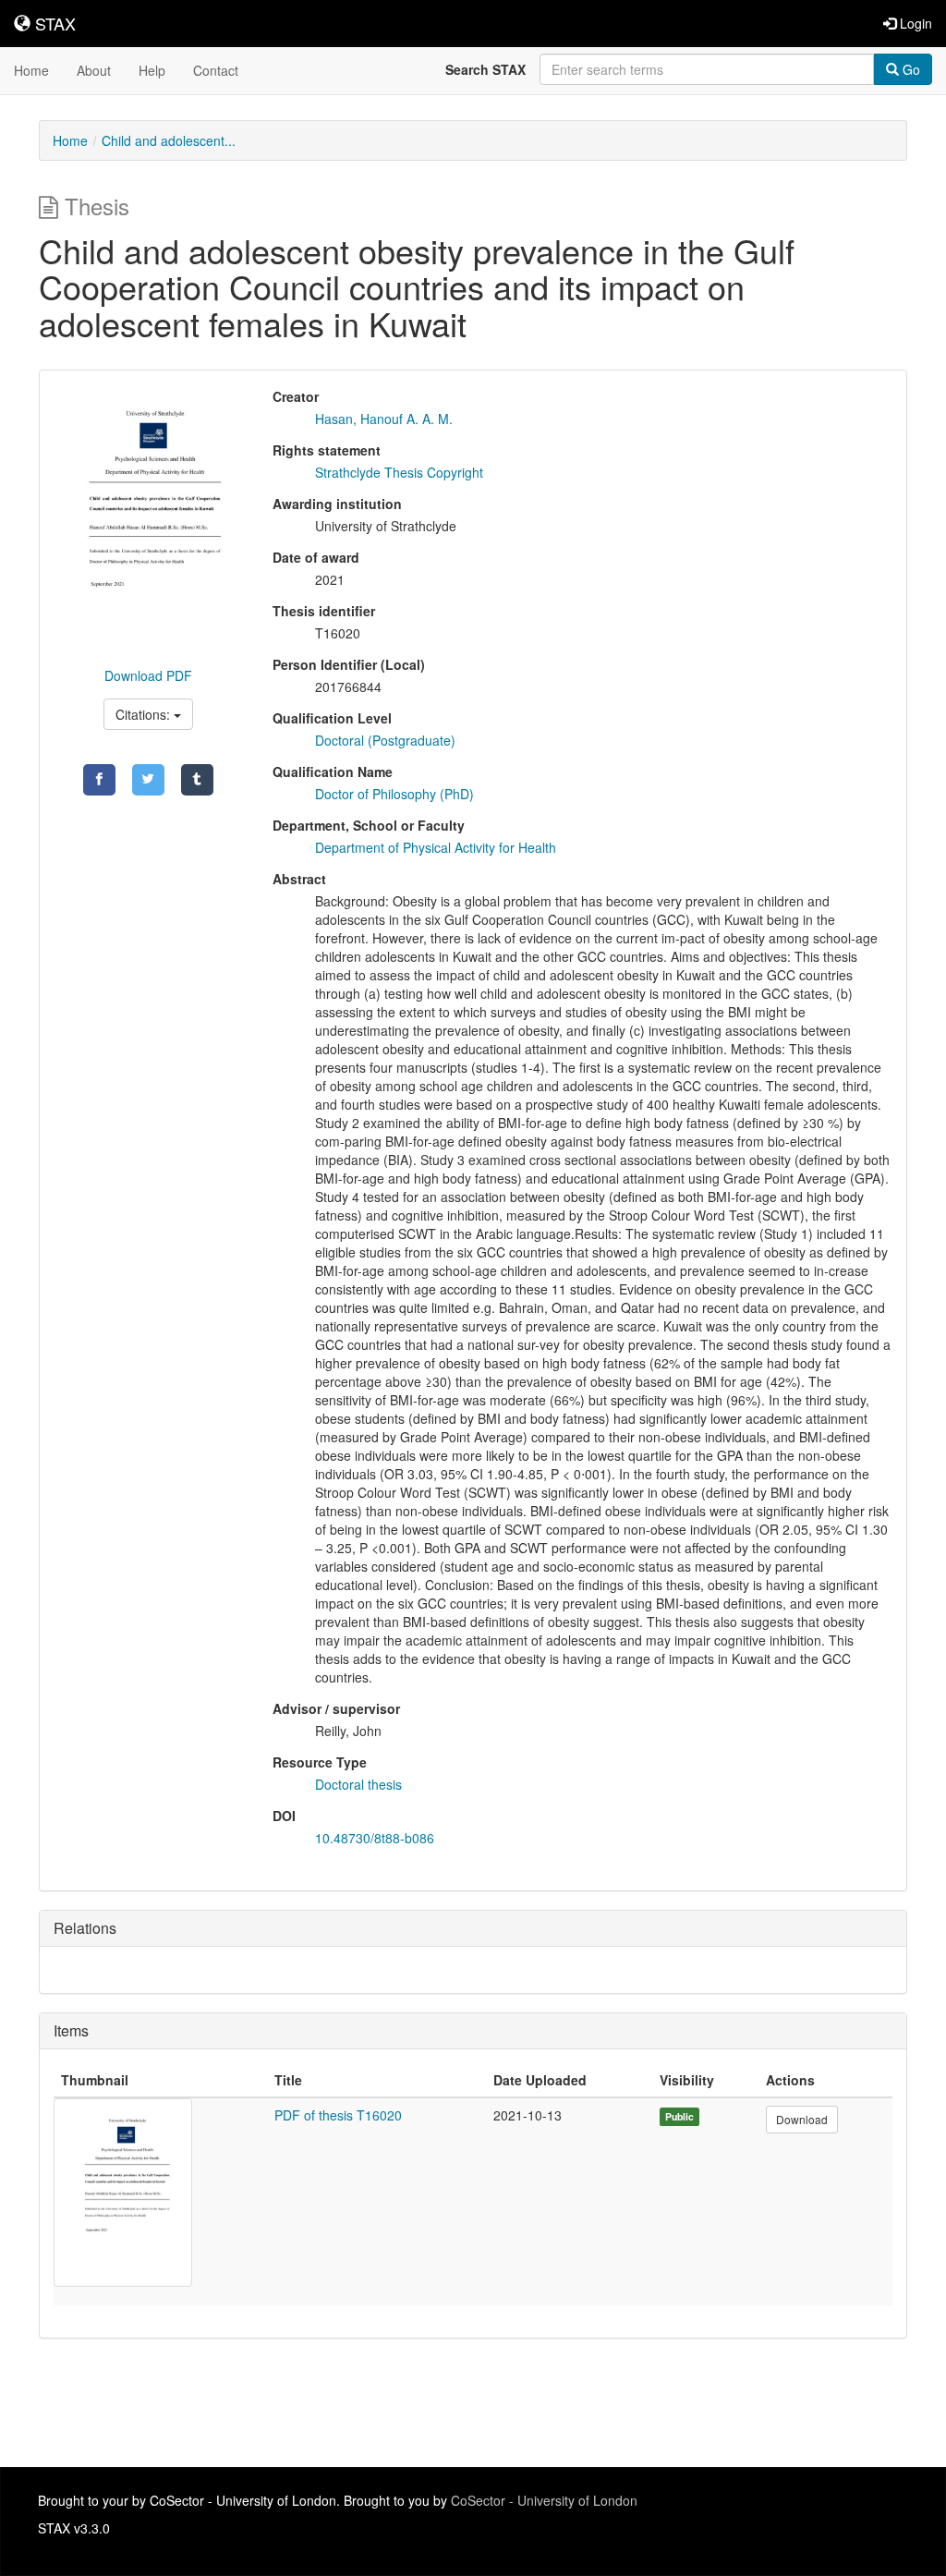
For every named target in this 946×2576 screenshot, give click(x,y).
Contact (216, 70)
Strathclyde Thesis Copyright (399, 472)
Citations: (145, 714)
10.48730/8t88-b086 (375, 1838)
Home (31, 70)
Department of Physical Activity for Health (436, 847)
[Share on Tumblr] (197, 780)
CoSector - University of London (544, 2500)
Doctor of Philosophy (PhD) (394, 794)
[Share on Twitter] (148, 780)
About (94, 70)
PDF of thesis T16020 (338, 2115)
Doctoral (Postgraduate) (385, 740)
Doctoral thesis (358, 1784)
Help (152, 70)
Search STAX (485, 69)
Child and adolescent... (169, 140)
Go (910, 69)
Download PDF (148, 675)
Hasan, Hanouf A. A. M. (384, 419)
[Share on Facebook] (99, 780)
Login (914, 23)
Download (802, 2119)
